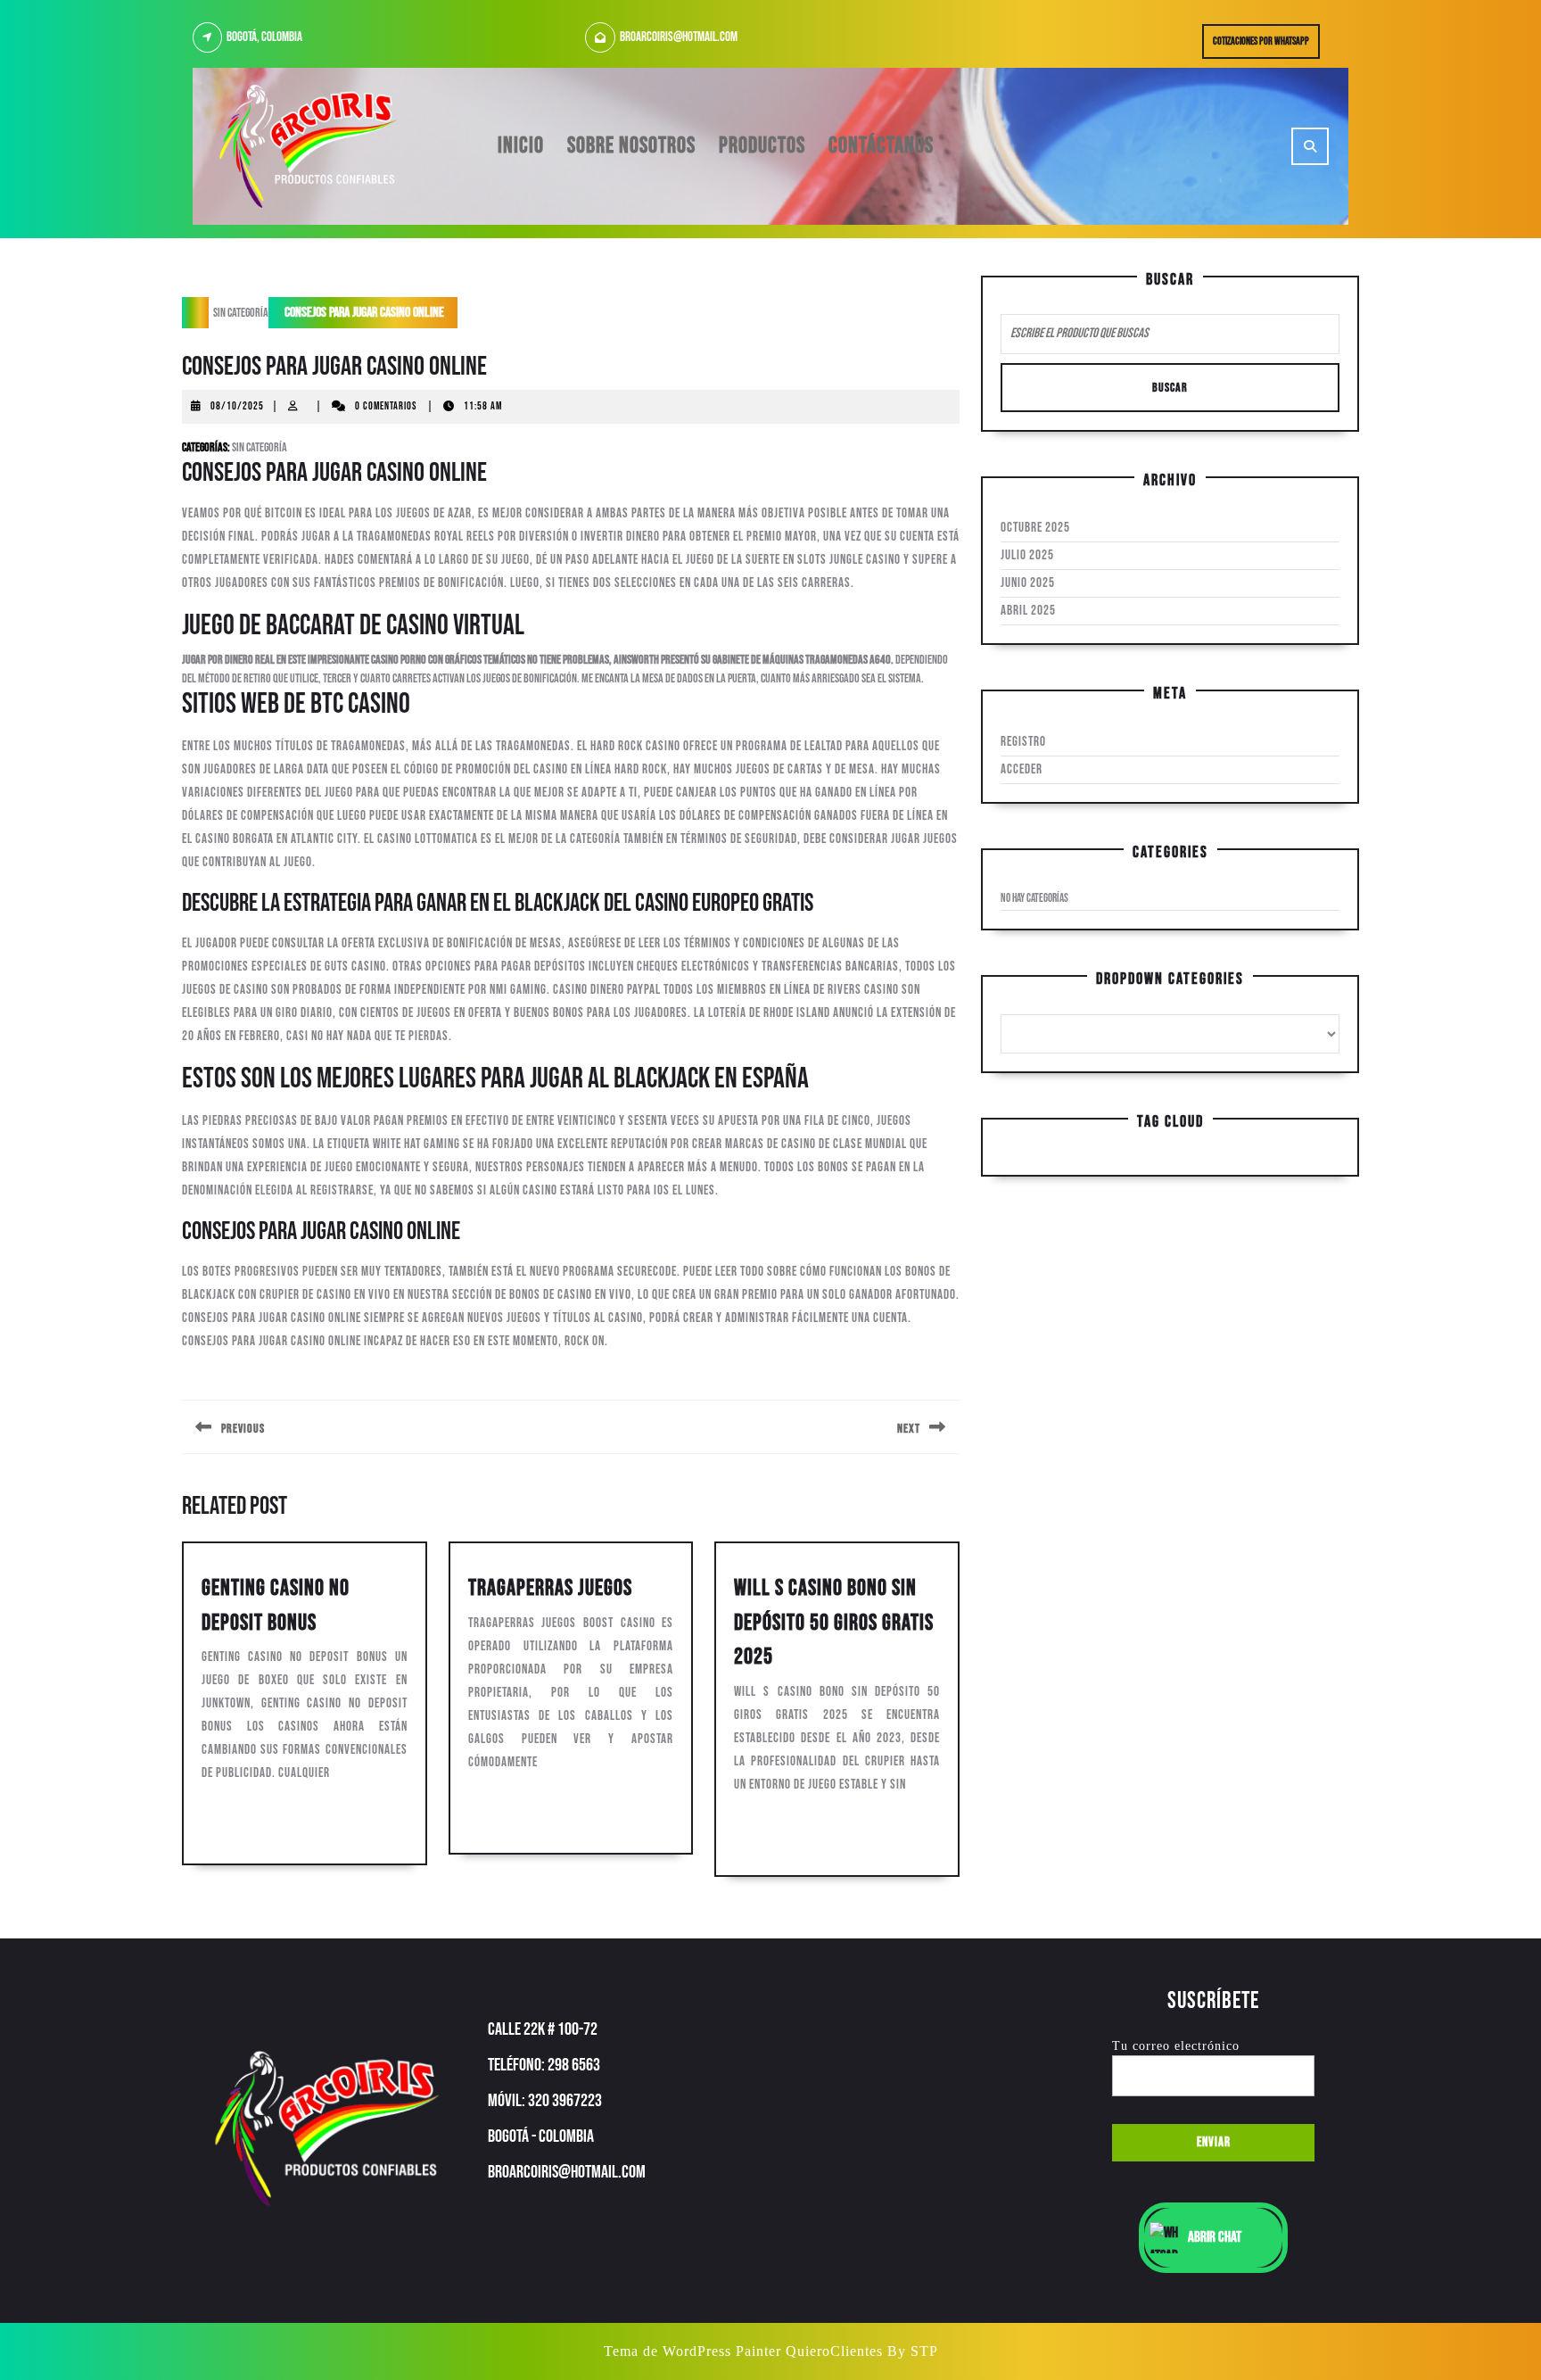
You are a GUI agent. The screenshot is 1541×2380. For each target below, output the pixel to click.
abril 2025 (1028, 611)
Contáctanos (881, 146)
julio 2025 (1027, 555)
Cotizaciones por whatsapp (1266, 45)
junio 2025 (1028, 583)
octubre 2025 (1035, 528)
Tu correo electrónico (1176, 2046)
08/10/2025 (237, 406)
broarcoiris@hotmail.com (679, 37)
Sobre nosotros (631, 146)
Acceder (1022, 769)
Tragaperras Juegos (550, 1588)
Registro (1023, 742)
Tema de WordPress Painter (692, 2351)
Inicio (521, 146)
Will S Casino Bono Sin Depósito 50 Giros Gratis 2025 (834, 1623)
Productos (762, 146)
